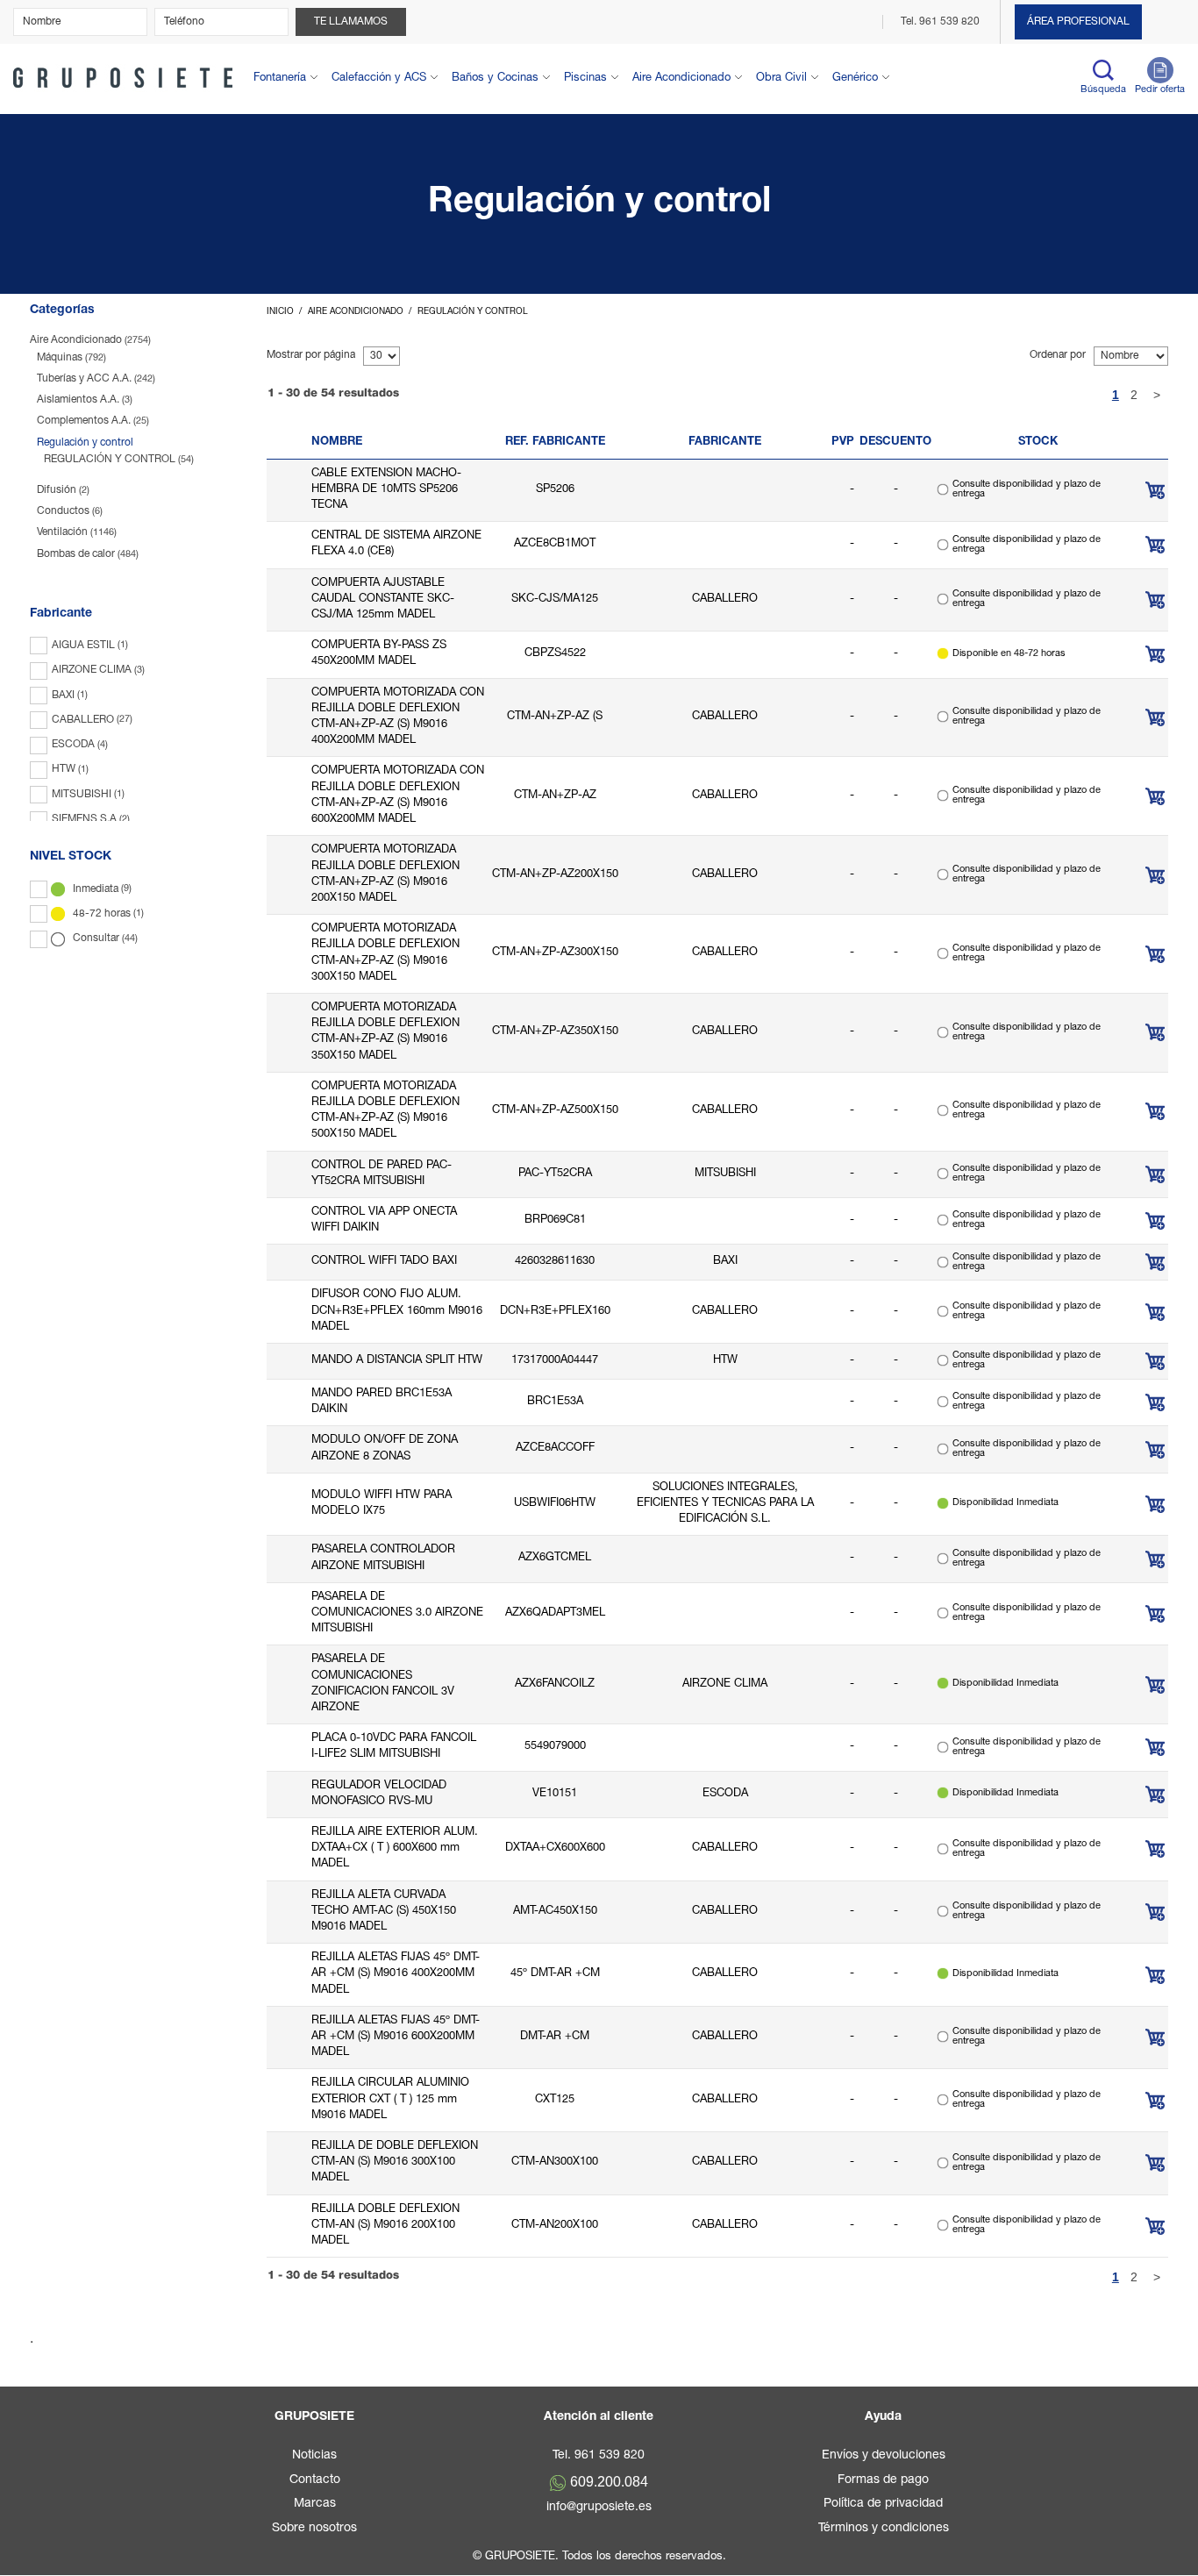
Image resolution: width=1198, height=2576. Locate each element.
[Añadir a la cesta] (1155, 490)
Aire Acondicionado (681, 78)
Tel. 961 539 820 (941, 22)
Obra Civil (781, 78)
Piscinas (585, 78)
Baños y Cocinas (495, 78)
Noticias (314, 2456)
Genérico (855, 78)
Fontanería (280, 78)
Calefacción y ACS (379, 78)
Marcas (315, 2504)
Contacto (315, 2480)
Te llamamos (351, 22)
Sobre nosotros (314, 2529)
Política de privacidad (883, 2504)
